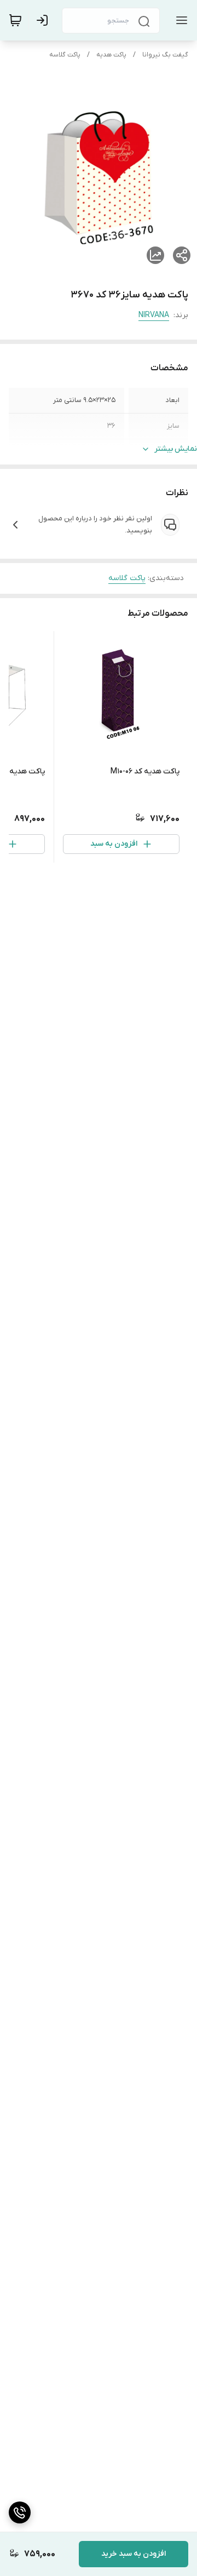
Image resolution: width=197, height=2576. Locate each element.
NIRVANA (154, 315)
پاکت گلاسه (65, 55)
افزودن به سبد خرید (134, 2554)
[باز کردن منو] (179, 20)
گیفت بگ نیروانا (165, 55)
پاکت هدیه (111, 55)
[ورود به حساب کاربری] (44, 20)
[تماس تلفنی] (20, 2512)
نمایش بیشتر (176, 449)
